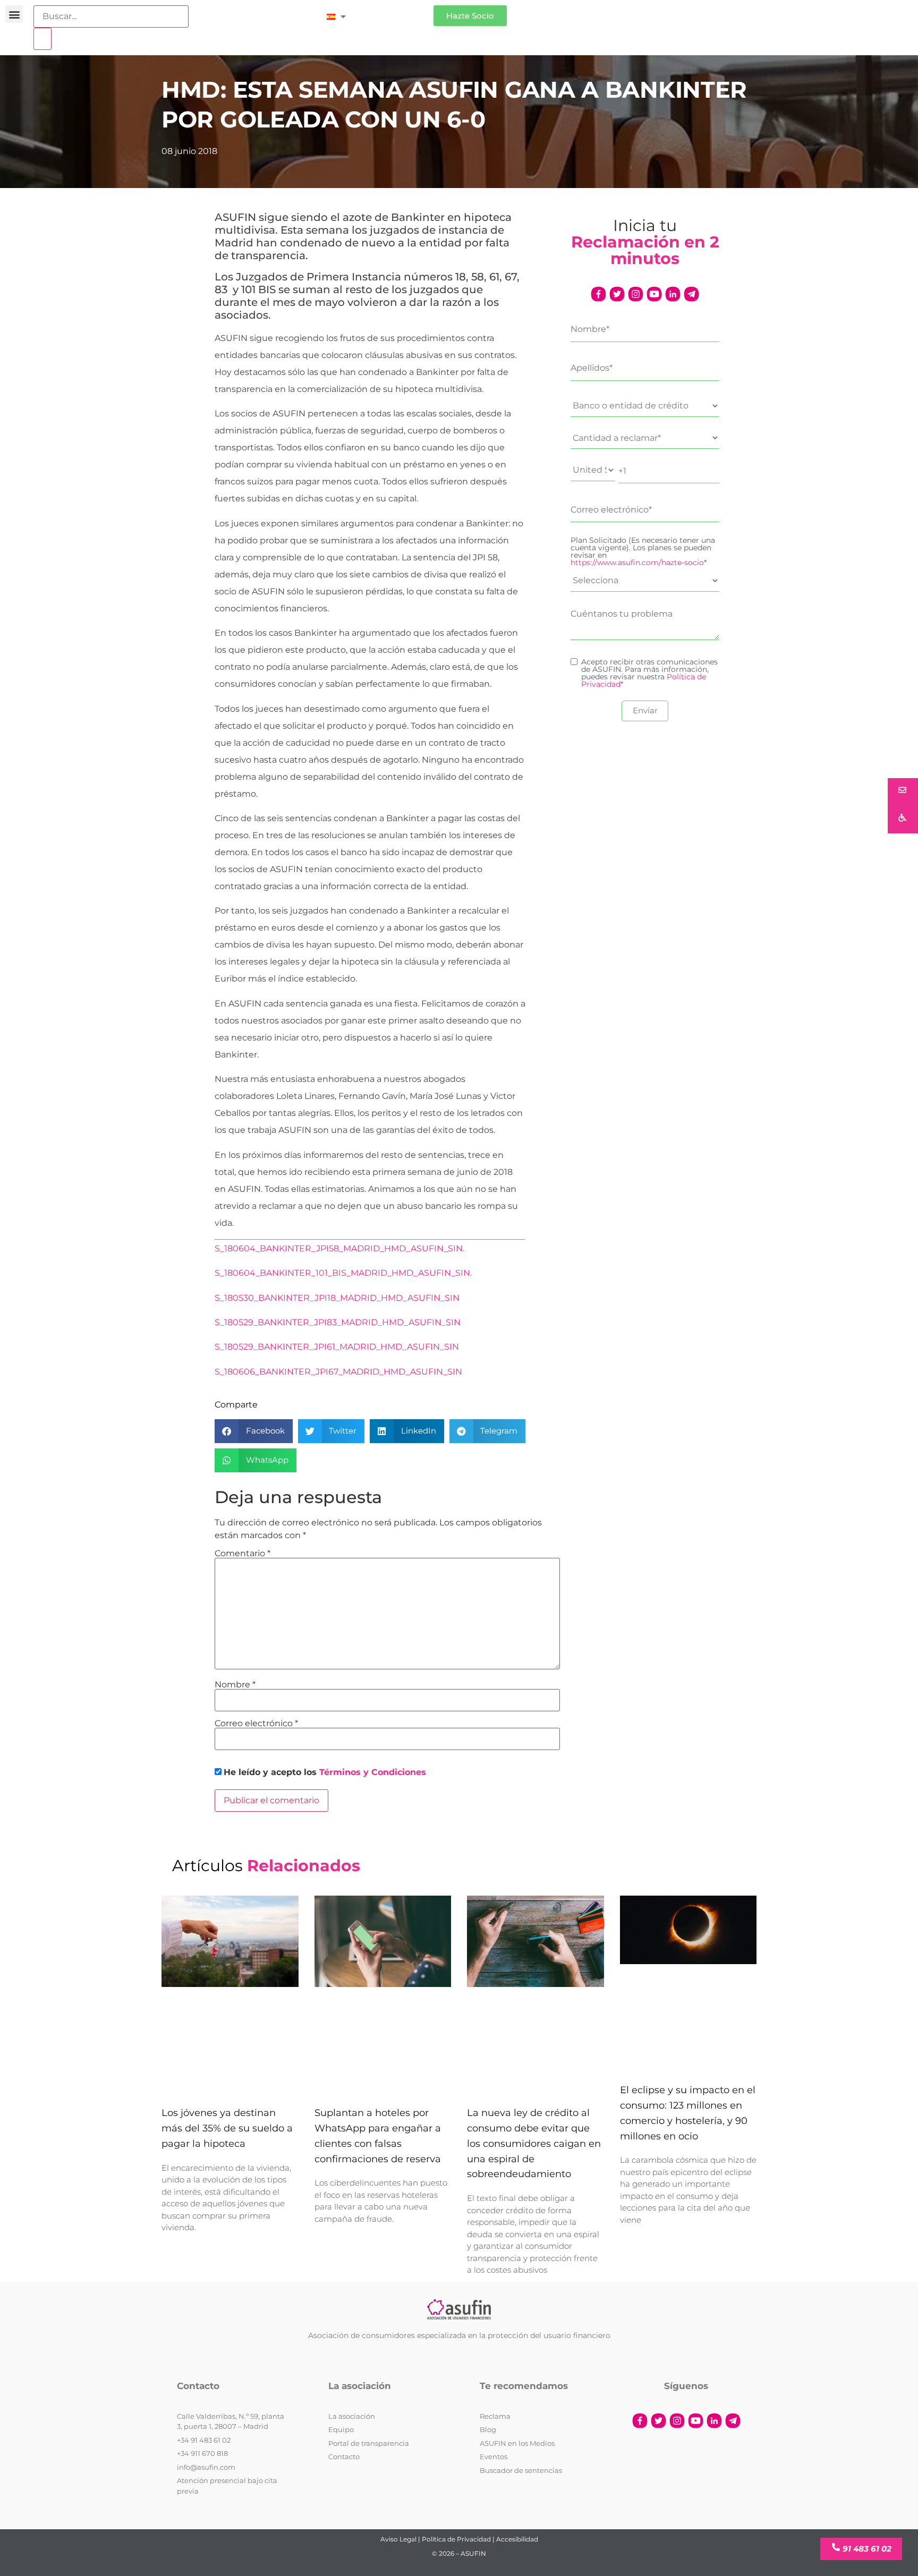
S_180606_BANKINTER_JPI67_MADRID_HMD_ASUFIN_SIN (338, 1372)
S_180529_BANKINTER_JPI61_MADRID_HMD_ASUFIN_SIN (337, 1347)
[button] (14, 14)
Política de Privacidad (456, 2539)
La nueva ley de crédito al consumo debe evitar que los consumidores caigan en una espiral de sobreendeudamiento (534, 2144)
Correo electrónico (256, 1724)
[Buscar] (42, 39)
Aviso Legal (398, 2539)
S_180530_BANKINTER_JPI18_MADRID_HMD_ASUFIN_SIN (337, 1298)
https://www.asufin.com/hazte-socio (637, 562)
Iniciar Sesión (395, 11)
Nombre (235, 1685)
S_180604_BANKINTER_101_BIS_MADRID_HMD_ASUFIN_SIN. (343, 1273)
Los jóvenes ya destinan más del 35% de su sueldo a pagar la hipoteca (227, 2129)
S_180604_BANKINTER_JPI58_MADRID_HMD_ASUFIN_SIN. (339, 1248)
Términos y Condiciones (373, 1772)
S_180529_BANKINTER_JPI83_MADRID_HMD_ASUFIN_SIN (338, 1322)
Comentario (243, 1554)
